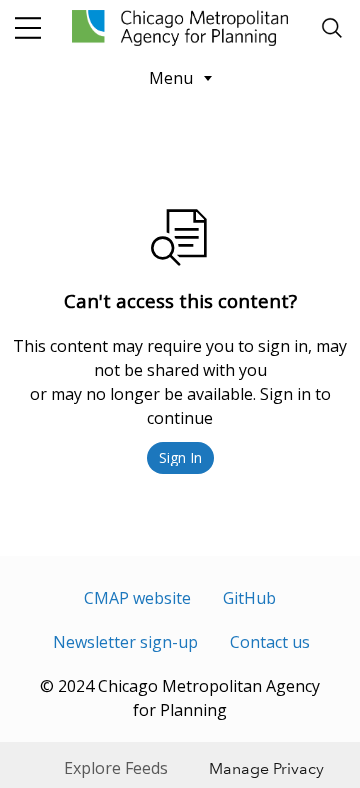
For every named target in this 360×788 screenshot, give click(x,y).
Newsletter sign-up (125, 642)
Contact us (270, 642)
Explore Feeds (116, 768)
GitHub (249, 598)
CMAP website (137, 598)
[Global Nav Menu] (28, 28)
